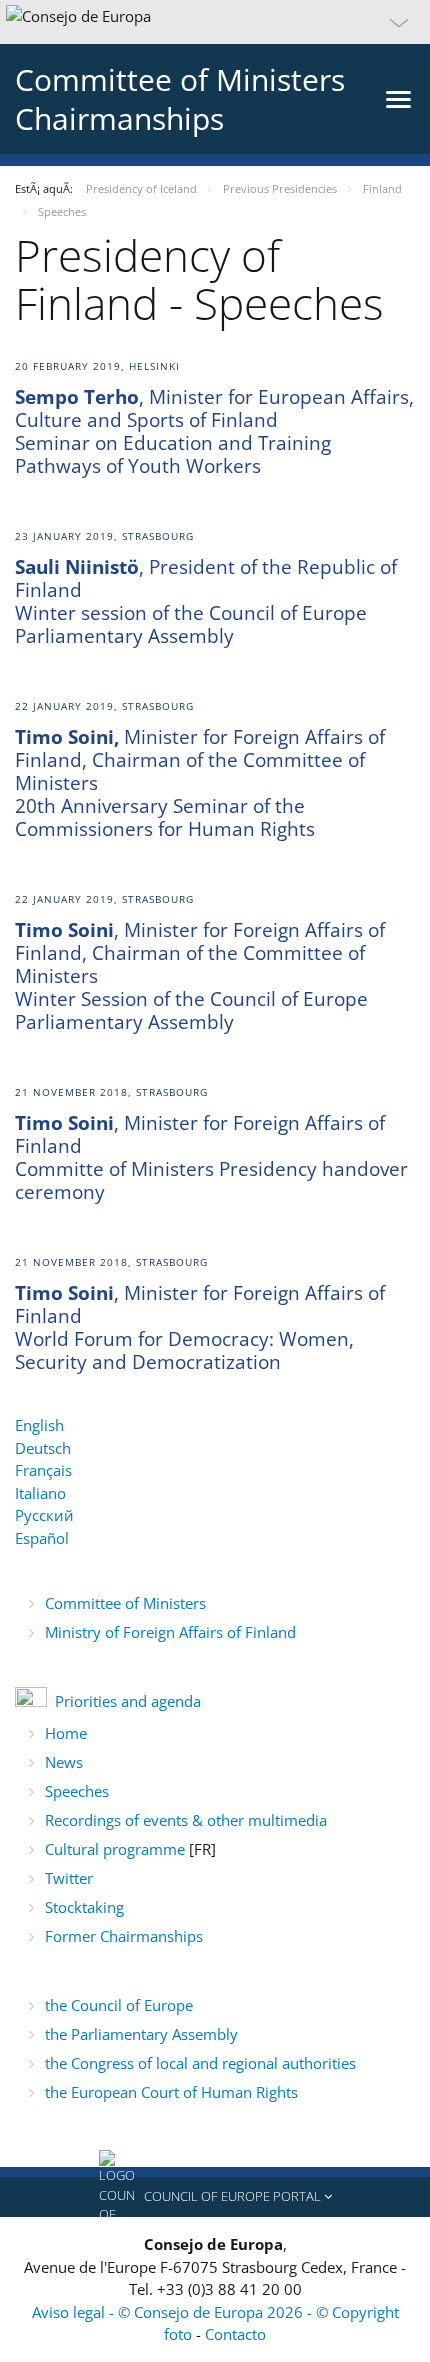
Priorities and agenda (128, 1701)
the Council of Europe (119, 2005)
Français (43, 1470)
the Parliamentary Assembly (141, 2034)
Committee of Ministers (125, 1603)
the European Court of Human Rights (171, 2092)
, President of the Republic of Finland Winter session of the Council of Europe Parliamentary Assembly (206, 601)
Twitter (69, 1878)
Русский (44, 1515)
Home (66, 1733)
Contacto (235, 2334)
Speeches (77, 1791)
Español (42, 1538)
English (39, 1425)
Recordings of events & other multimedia (186, 1820)
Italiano (40, 1493)
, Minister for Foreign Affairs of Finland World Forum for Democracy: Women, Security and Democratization (200, 1327)
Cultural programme (117, 1849)
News (64, 1762)
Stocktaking (84, 1907)
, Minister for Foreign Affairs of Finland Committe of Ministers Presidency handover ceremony (211, 1157)
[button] (215, 22)
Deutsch (43, 1448)
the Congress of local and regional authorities (200, 2063)
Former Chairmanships (124, 1936)
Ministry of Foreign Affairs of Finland (170, 1632)
